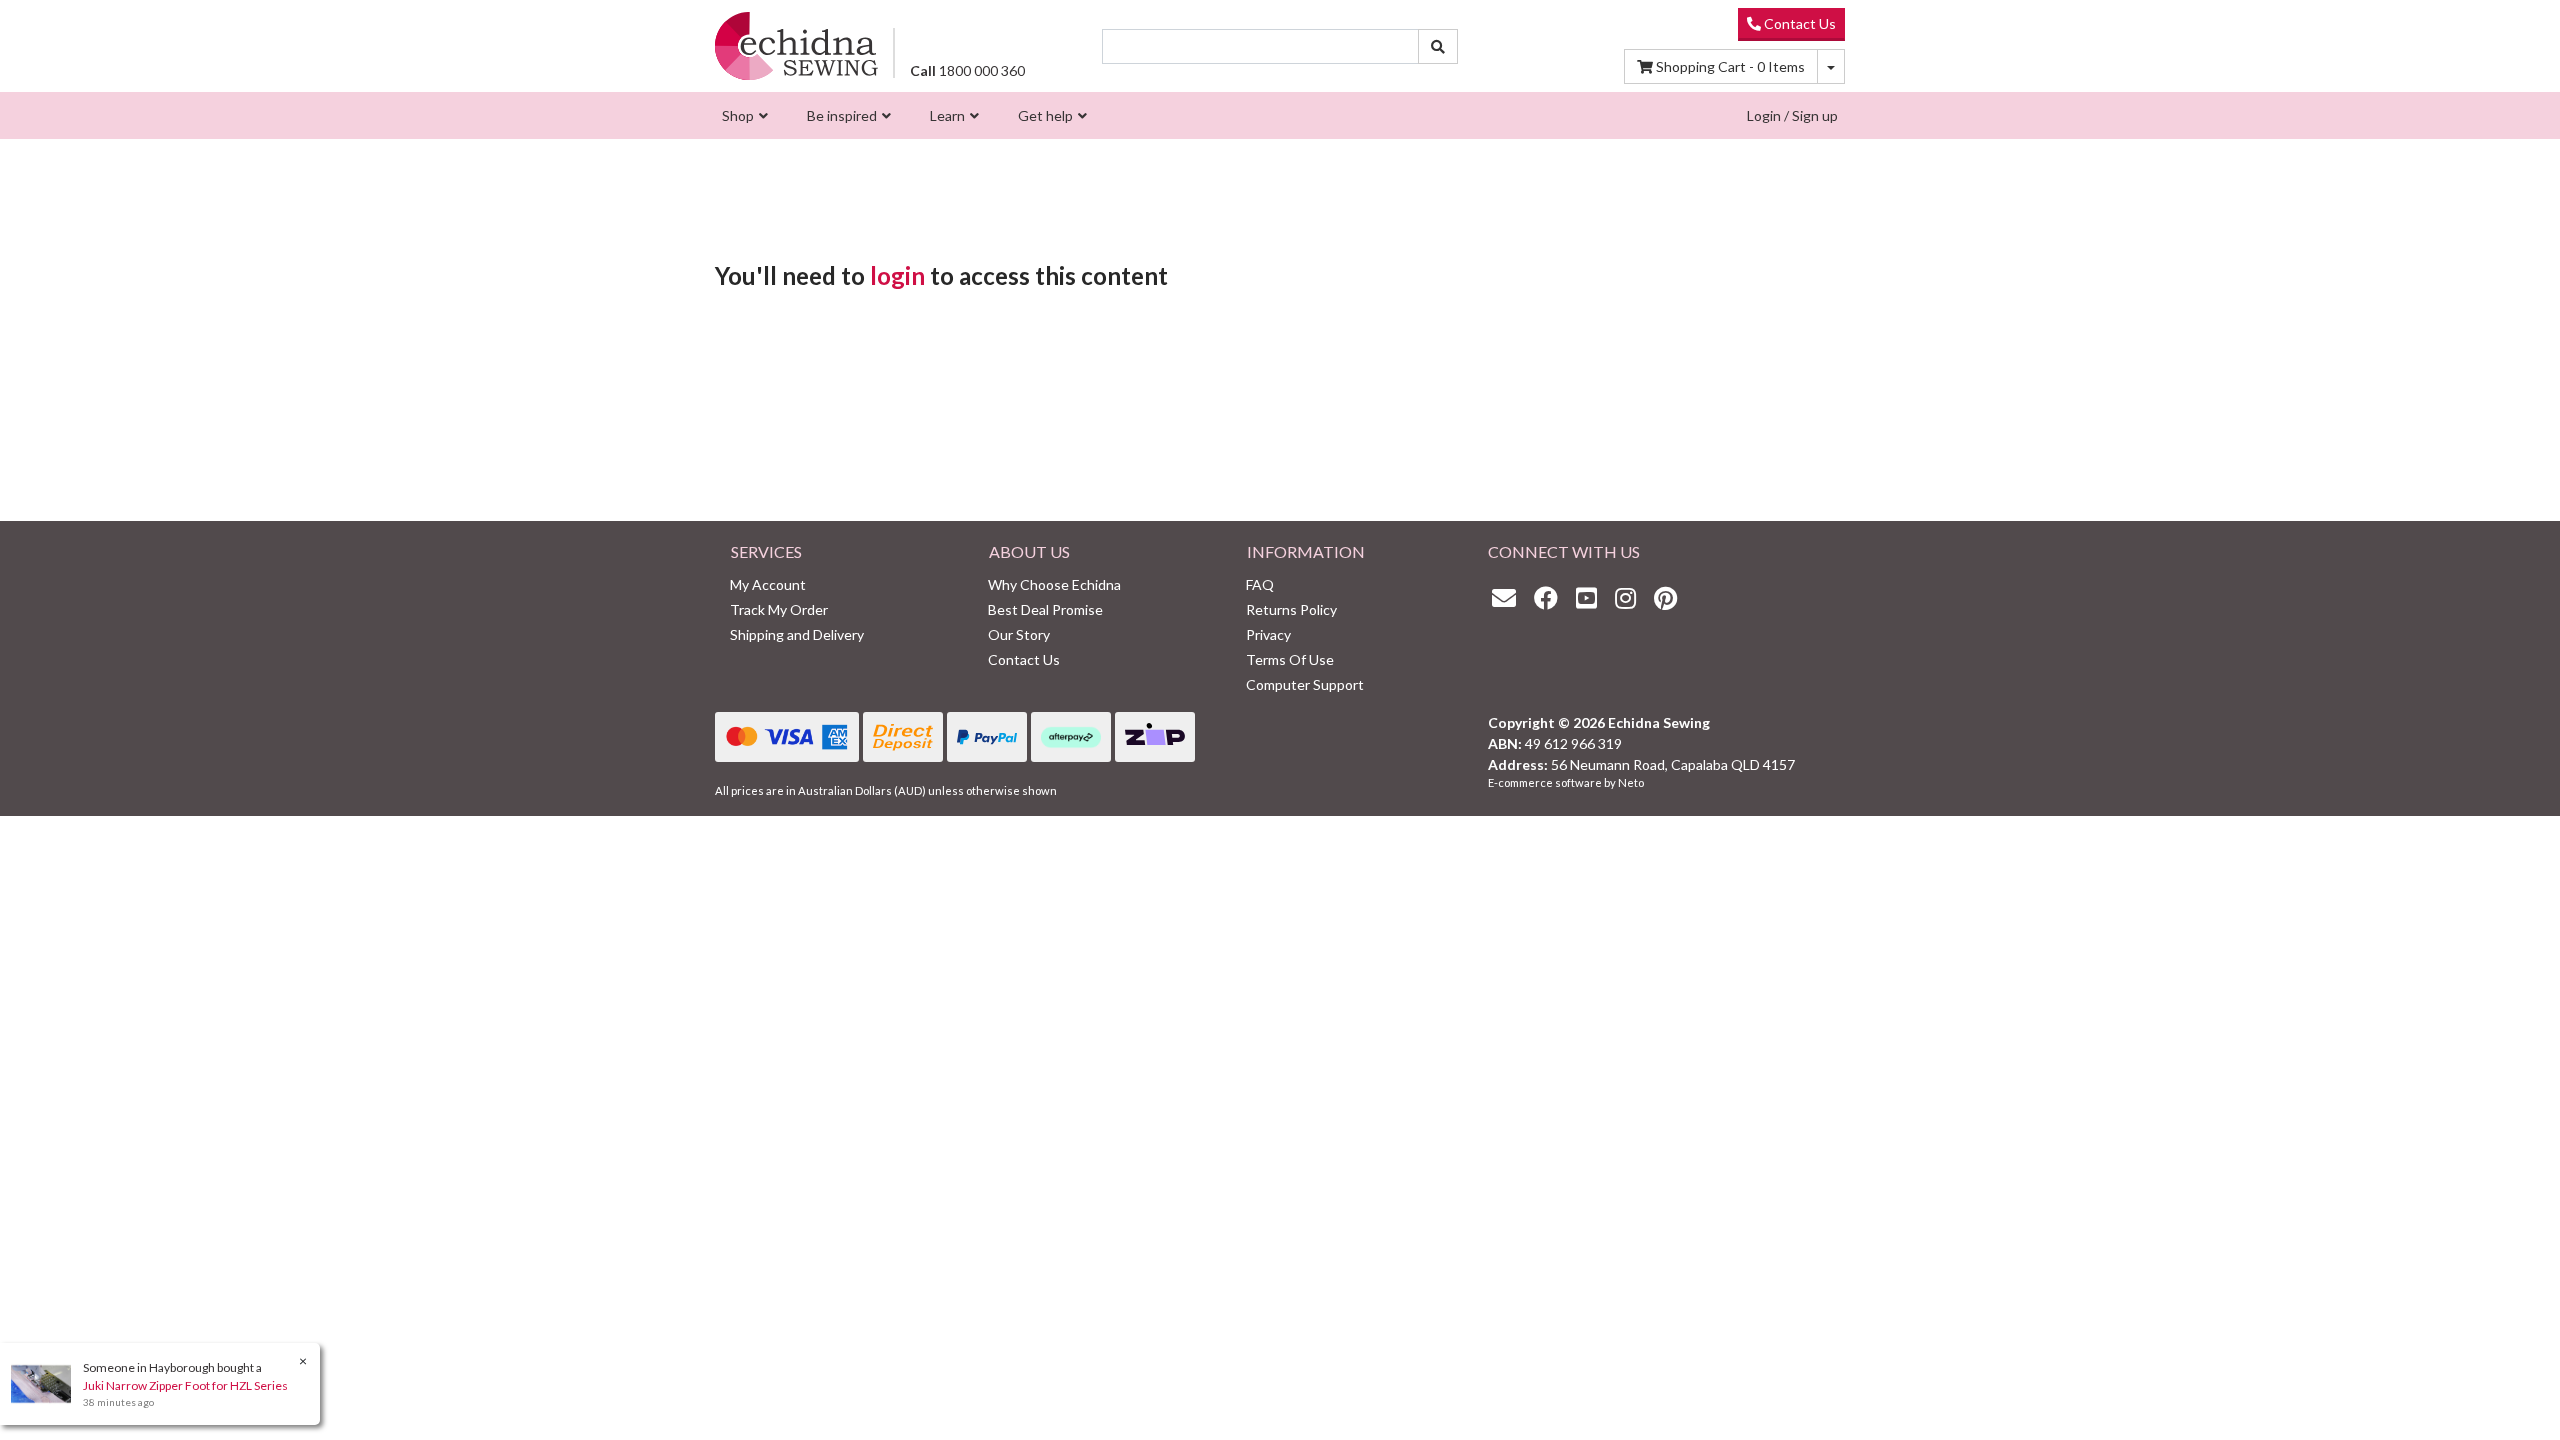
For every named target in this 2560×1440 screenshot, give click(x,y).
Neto (1631, 782)
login (897, 275)
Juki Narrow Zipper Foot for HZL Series (185, 1385)
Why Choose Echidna (1054, 584)
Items (1730, 66)
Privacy (1268, 634)
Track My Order (779, 609)
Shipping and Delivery (797, 634)
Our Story (1019, 634)
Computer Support (1305, 684)
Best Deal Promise (1045, 609)
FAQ (1260, 584)
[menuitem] (742, 115)
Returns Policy (1291, 609)
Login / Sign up (1792, 115)
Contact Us (1798, 23)
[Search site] (1438, 46)
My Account (768, 584)
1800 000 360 (967, 70)
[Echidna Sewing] (796, 45)
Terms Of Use (1290, 659)
